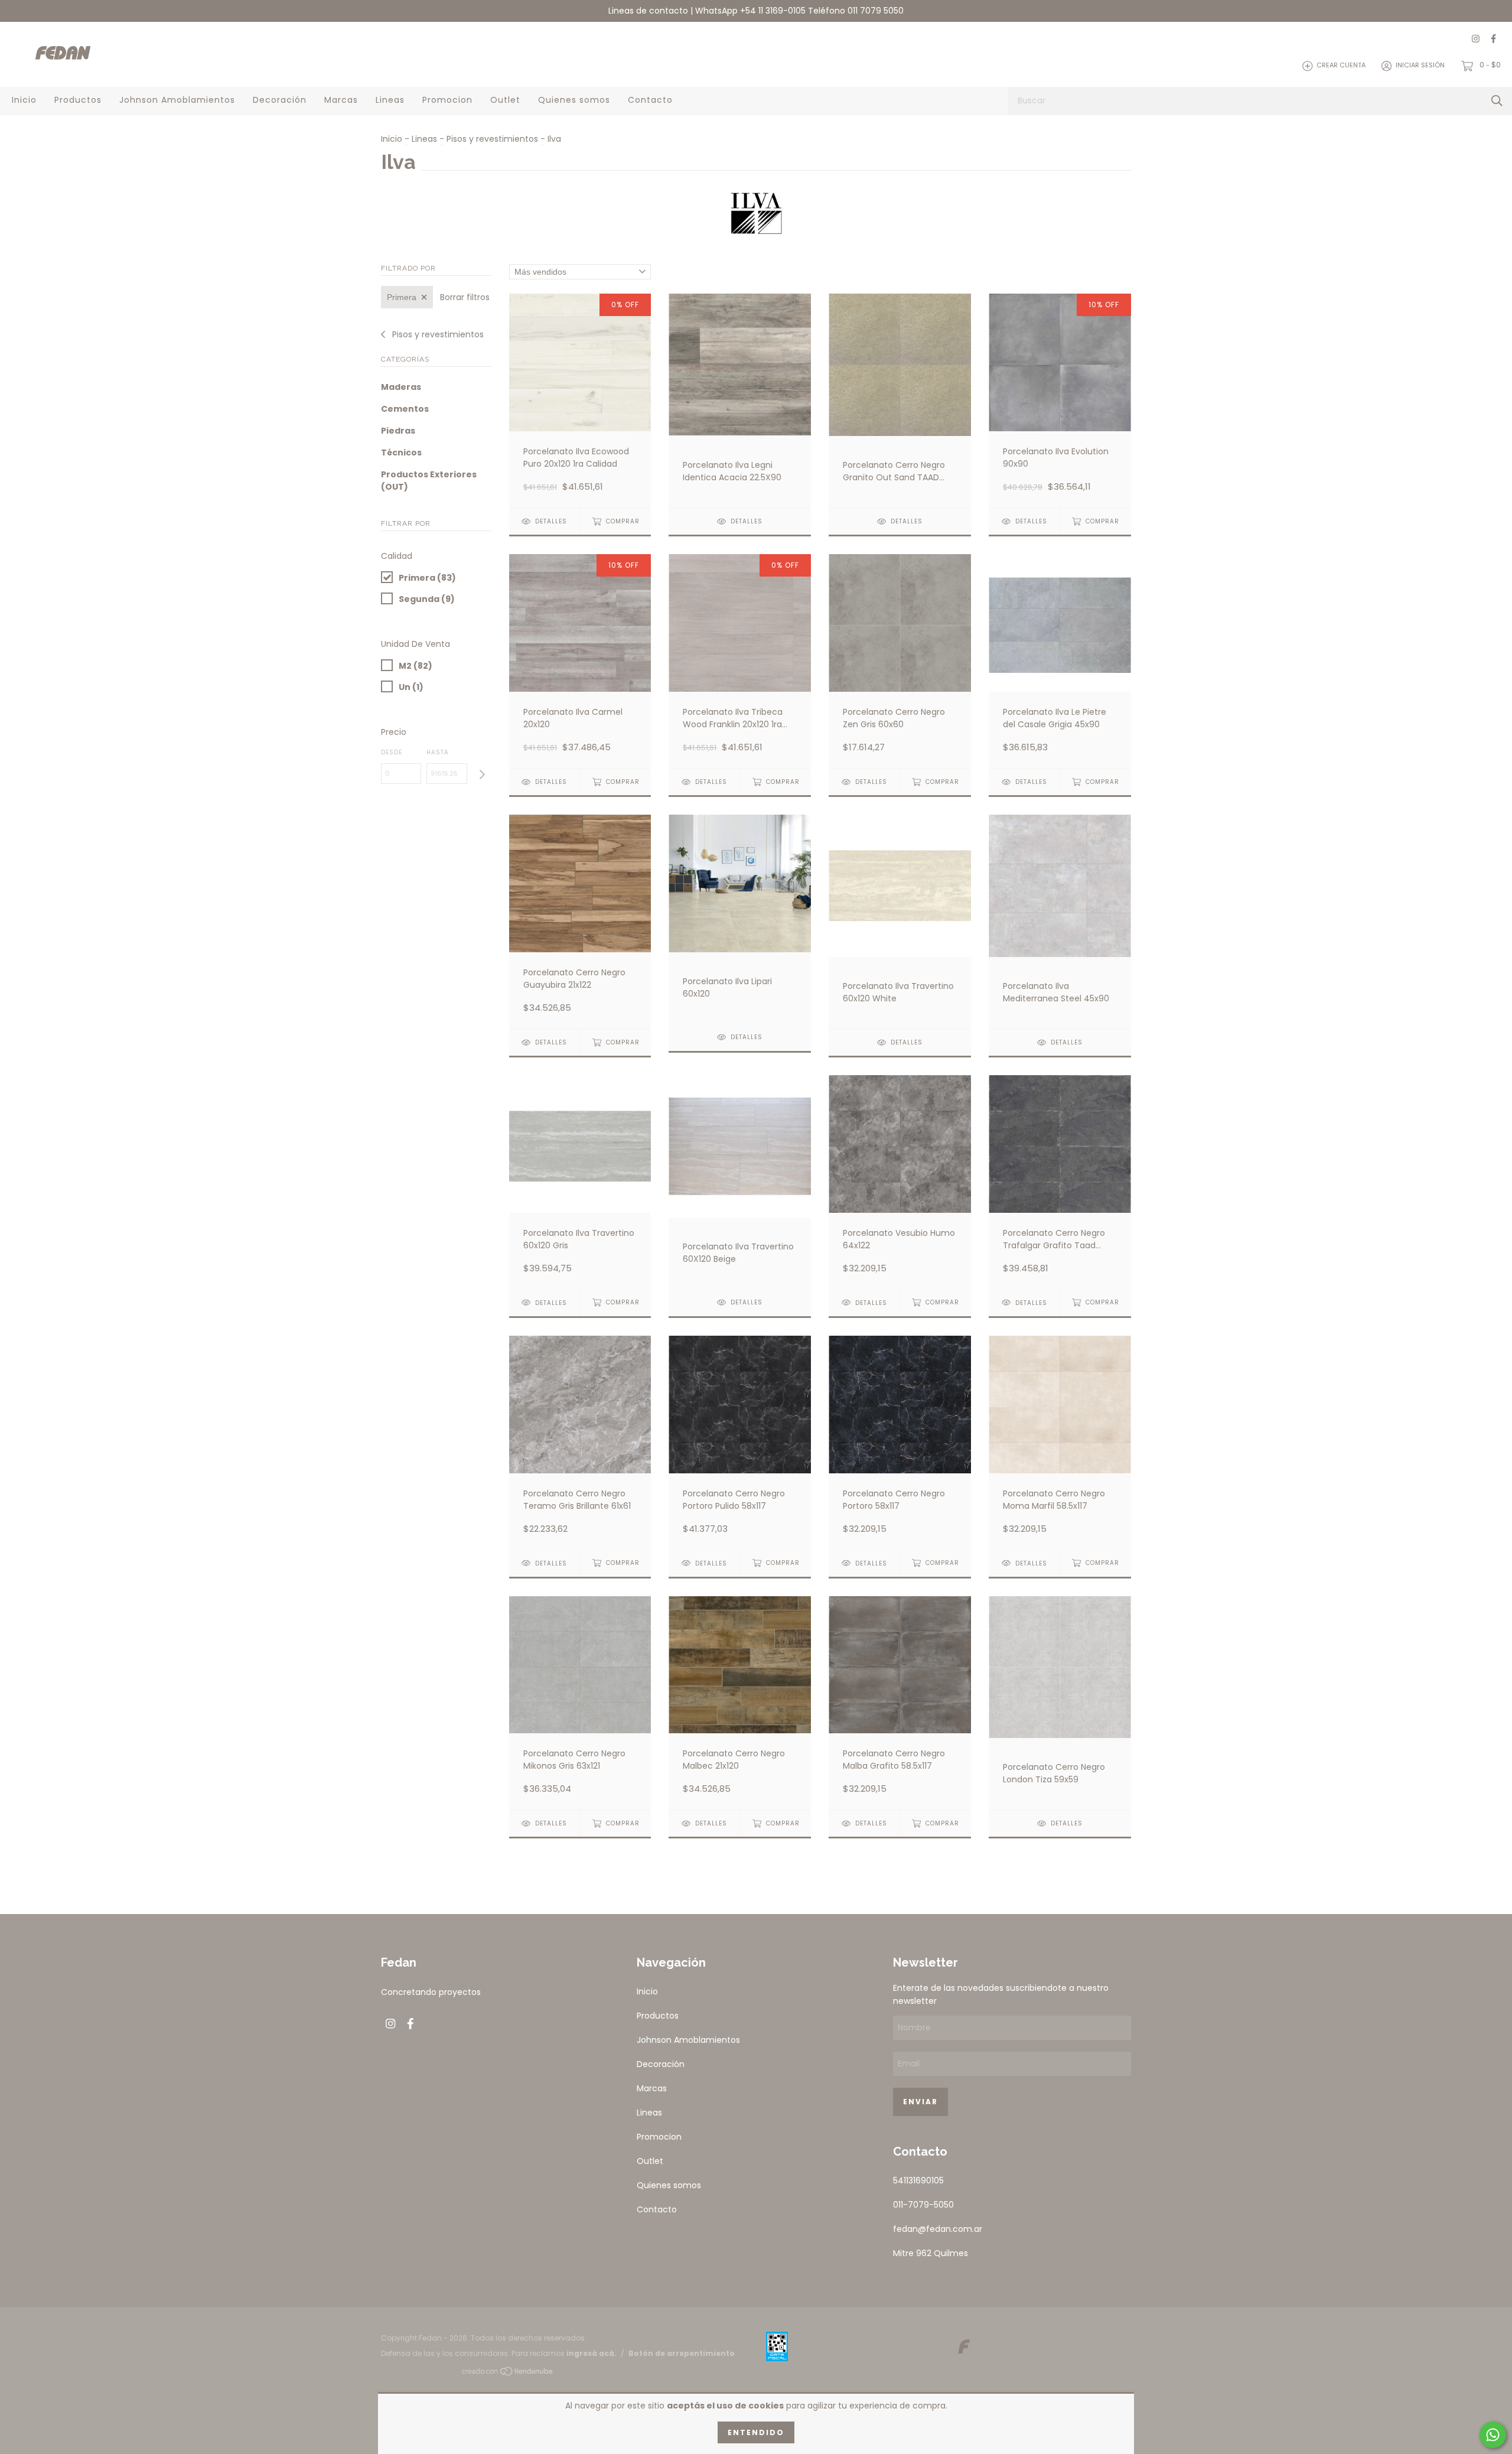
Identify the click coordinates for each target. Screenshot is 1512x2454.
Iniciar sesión (1420, 66)
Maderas (401, 387)
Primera (402, 297)
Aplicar (482, 775)
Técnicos (401, 453)
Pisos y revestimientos (492, 139)
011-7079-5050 (923, 2205)
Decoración (280, 100)
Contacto (650, 100)
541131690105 (918, 2180)
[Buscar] (1497, 101)
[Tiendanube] (508, 2374)
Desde (392, 752)
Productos (78, 100)
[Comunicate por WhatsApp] (1493, 2435)
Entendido (756, 2432)
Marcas (341, 100)
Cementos (405, 409)
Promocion (447, 100)
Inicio (24, 100)
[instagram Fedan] (1476, 39)
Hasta (438, 752)
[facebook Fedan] (1493, 39)
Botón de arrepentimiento (682, 2353)
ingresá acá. (592, 2353)
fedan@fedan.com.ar (938, 2229)
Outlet (505, 100)
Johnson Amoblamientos (177, 100)
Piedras (398, 431)
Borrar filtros (465, 297)
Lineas (390, 100)
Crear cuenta (1341, 66)
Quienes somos (574, 100)
